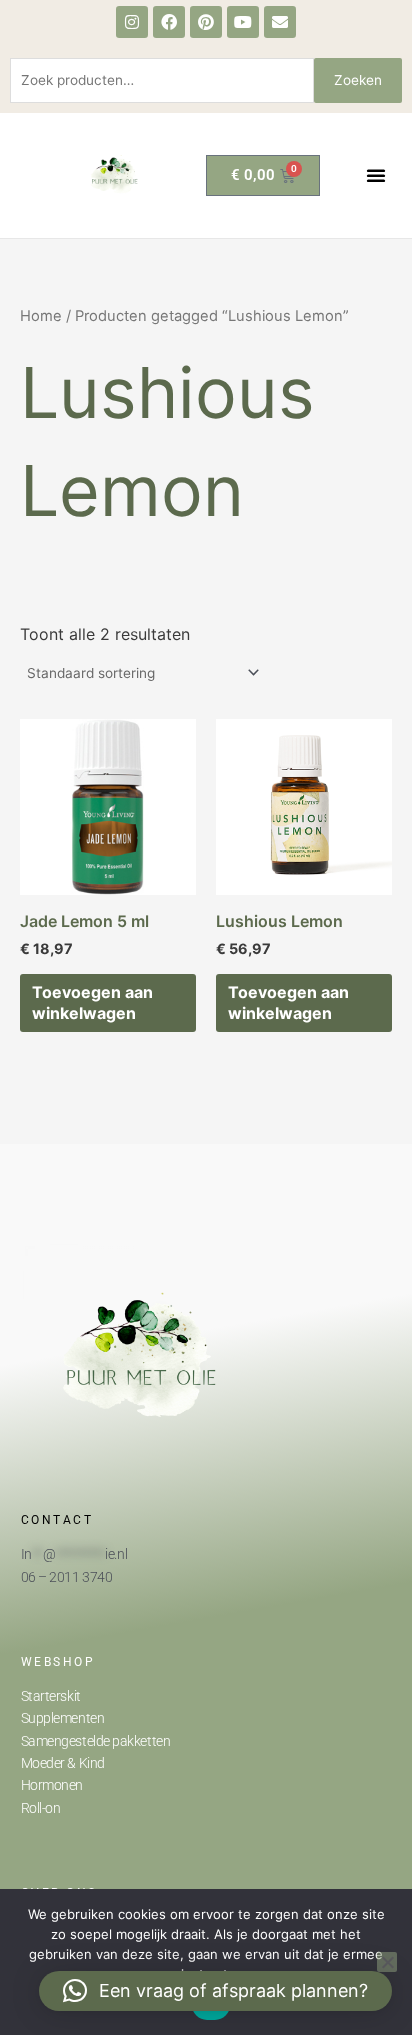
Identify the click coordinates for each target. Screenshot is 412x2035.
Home (41, 316)
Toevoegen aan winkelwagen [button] (92, 1002)
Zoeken (358, 80)
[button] (376, 175)
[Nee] (387, 1962)
